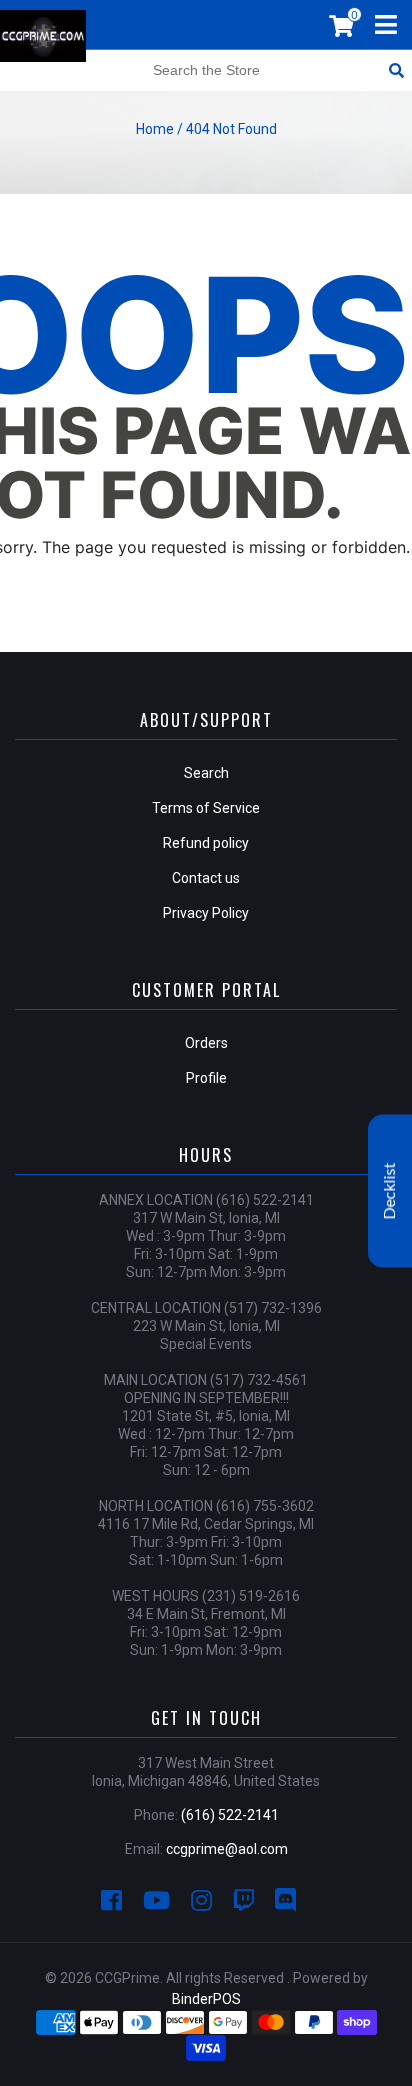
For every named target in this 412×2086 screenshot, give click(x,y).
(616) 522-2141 (230, 1815)
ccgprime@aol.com (227, 1849)
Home (155, 129)
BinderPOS (206, 1999)
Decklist (390, 1191)
